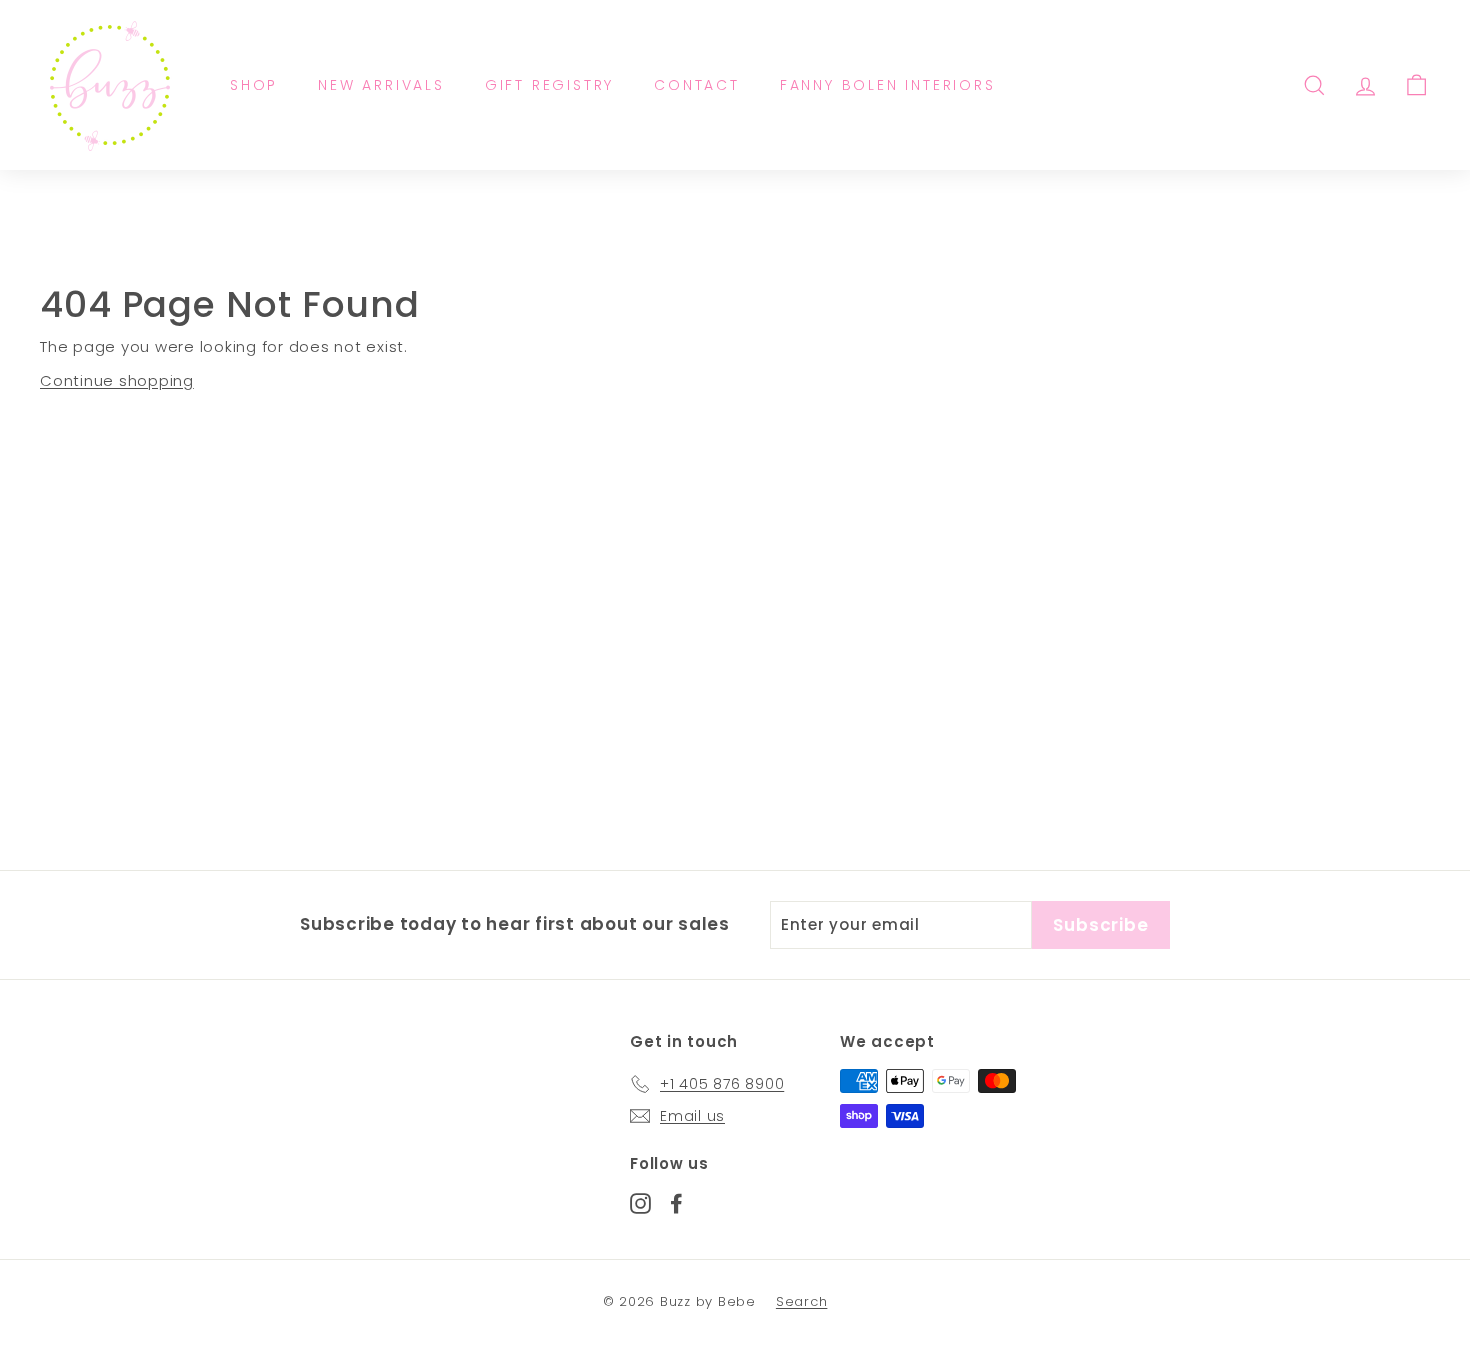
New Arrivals (381, 85)
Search (802, 1301)
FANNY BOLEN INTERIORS (888, 85)
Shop (254, 85)
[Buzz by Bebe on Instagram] (640, 1202)
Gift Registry (549, 85)
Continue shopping (117, 380)
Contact (697, 85)
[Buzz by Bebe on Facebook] (676, 1202)
